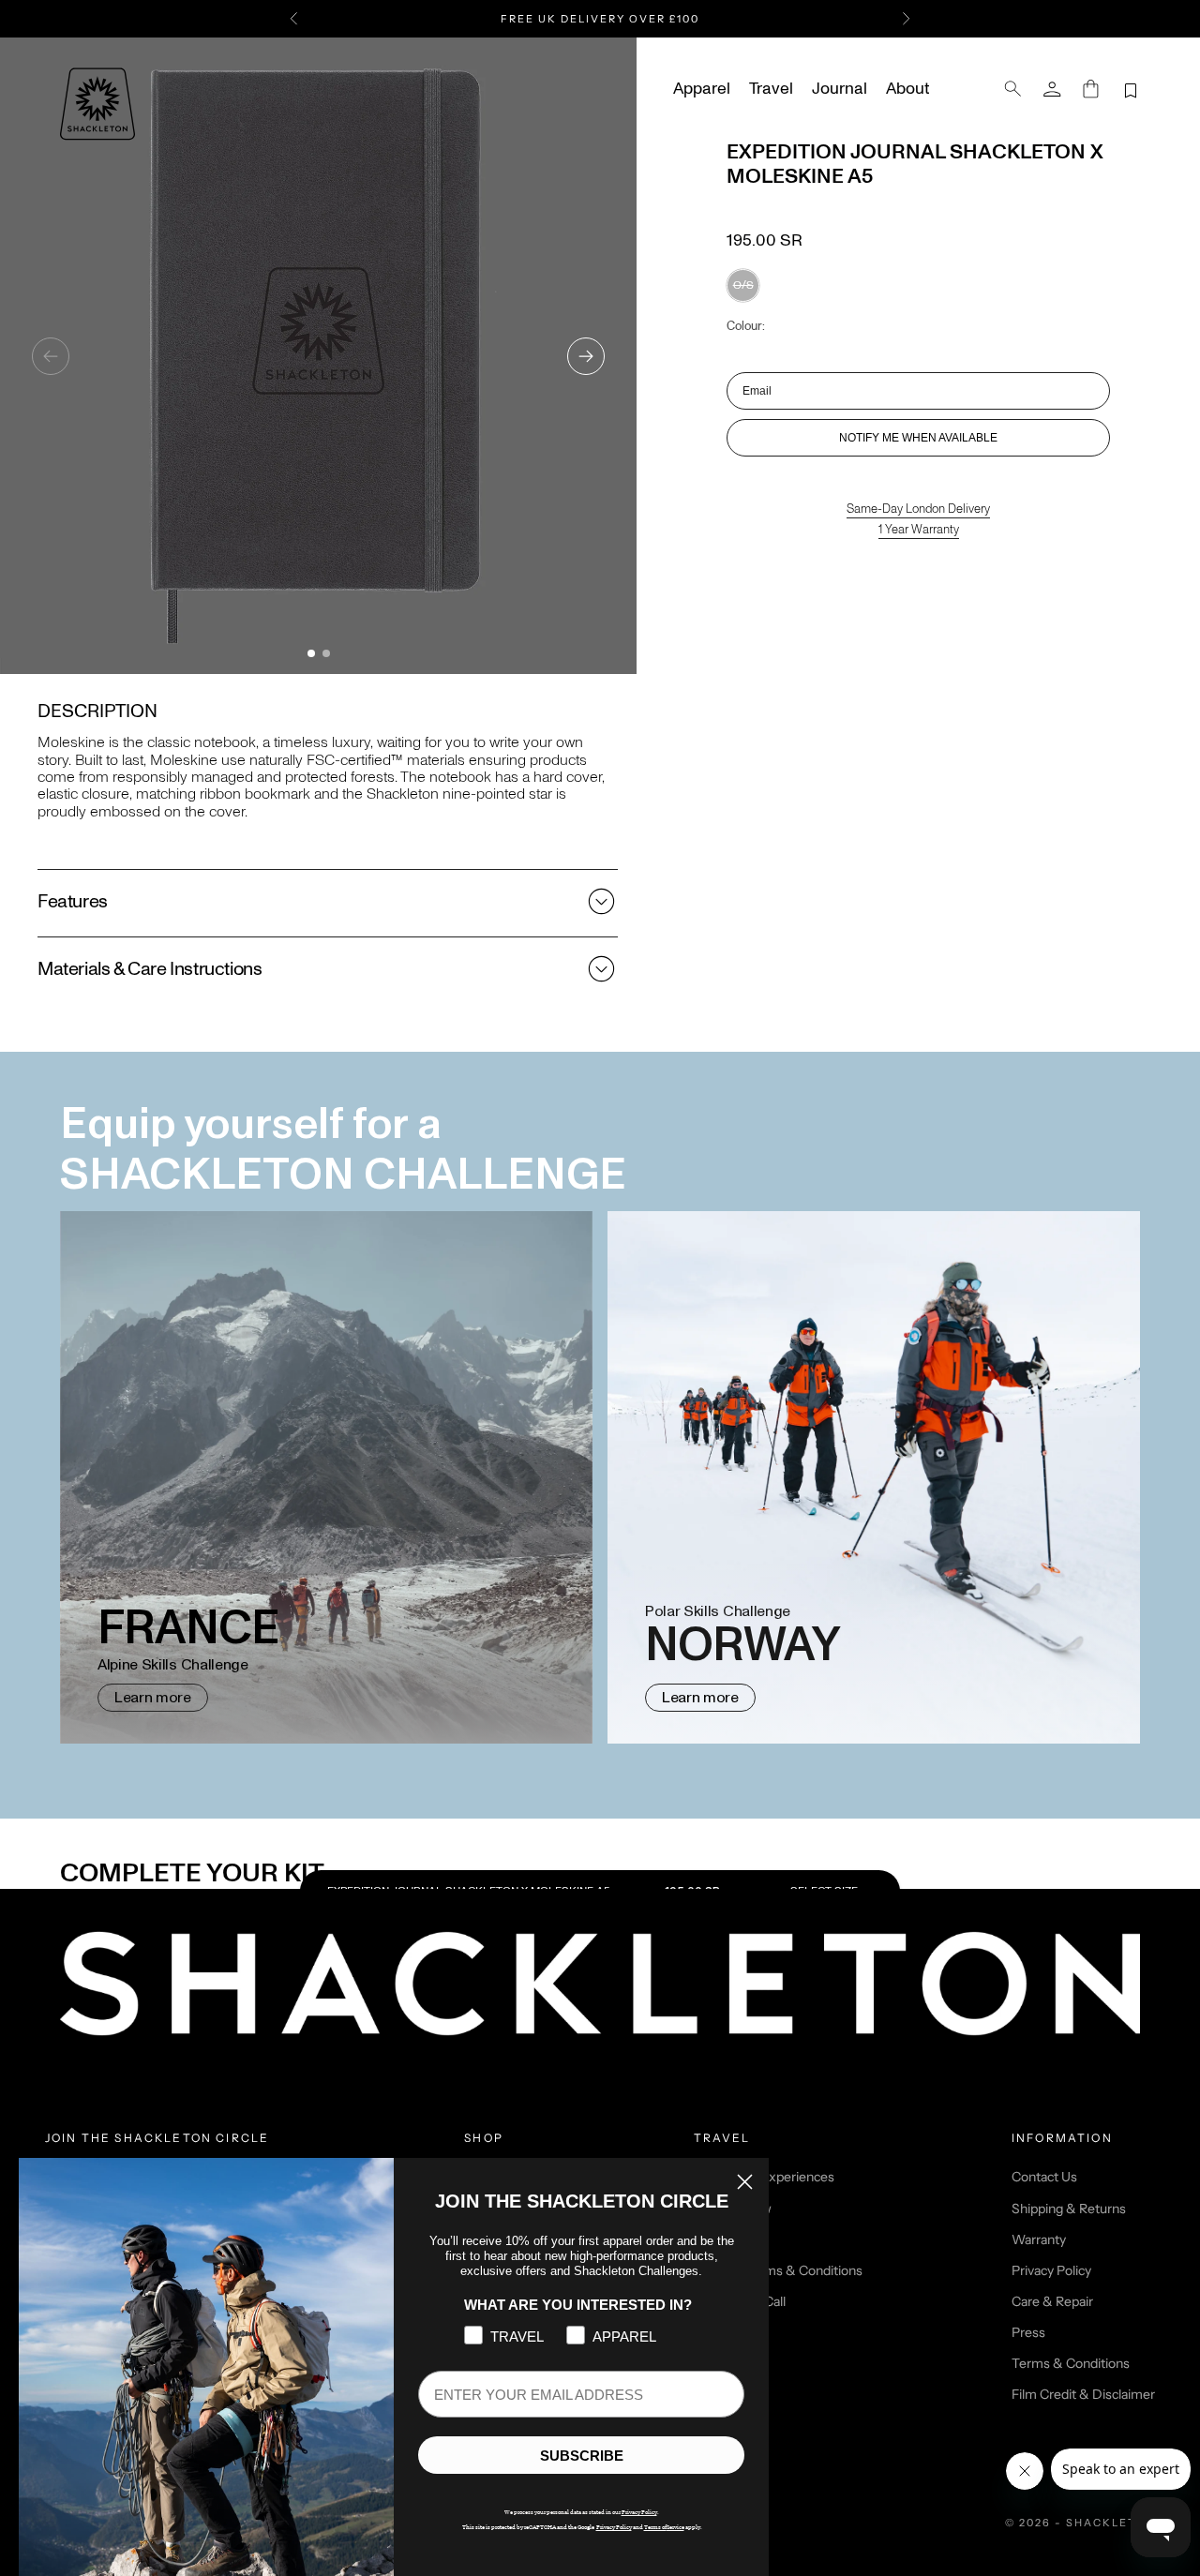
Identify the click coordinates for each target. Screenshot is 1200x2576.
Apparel (702, 89)
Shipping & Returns (1069, 2209)
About (907, 89)
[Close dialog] (745, 2182)
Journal (840, 89)
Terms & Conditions (1071, 2363)
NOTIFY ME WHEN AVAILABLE (918, 438)
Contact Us (1044, 2177)
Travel (771, 89)
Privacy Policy (1051, 2270)
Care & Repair (1052, 2301)
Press (1028, 2332)
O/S (743, 285)
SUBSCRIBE (582, 2456)
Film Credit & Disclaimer (1083, 2394)
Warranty (1039, 2239)
